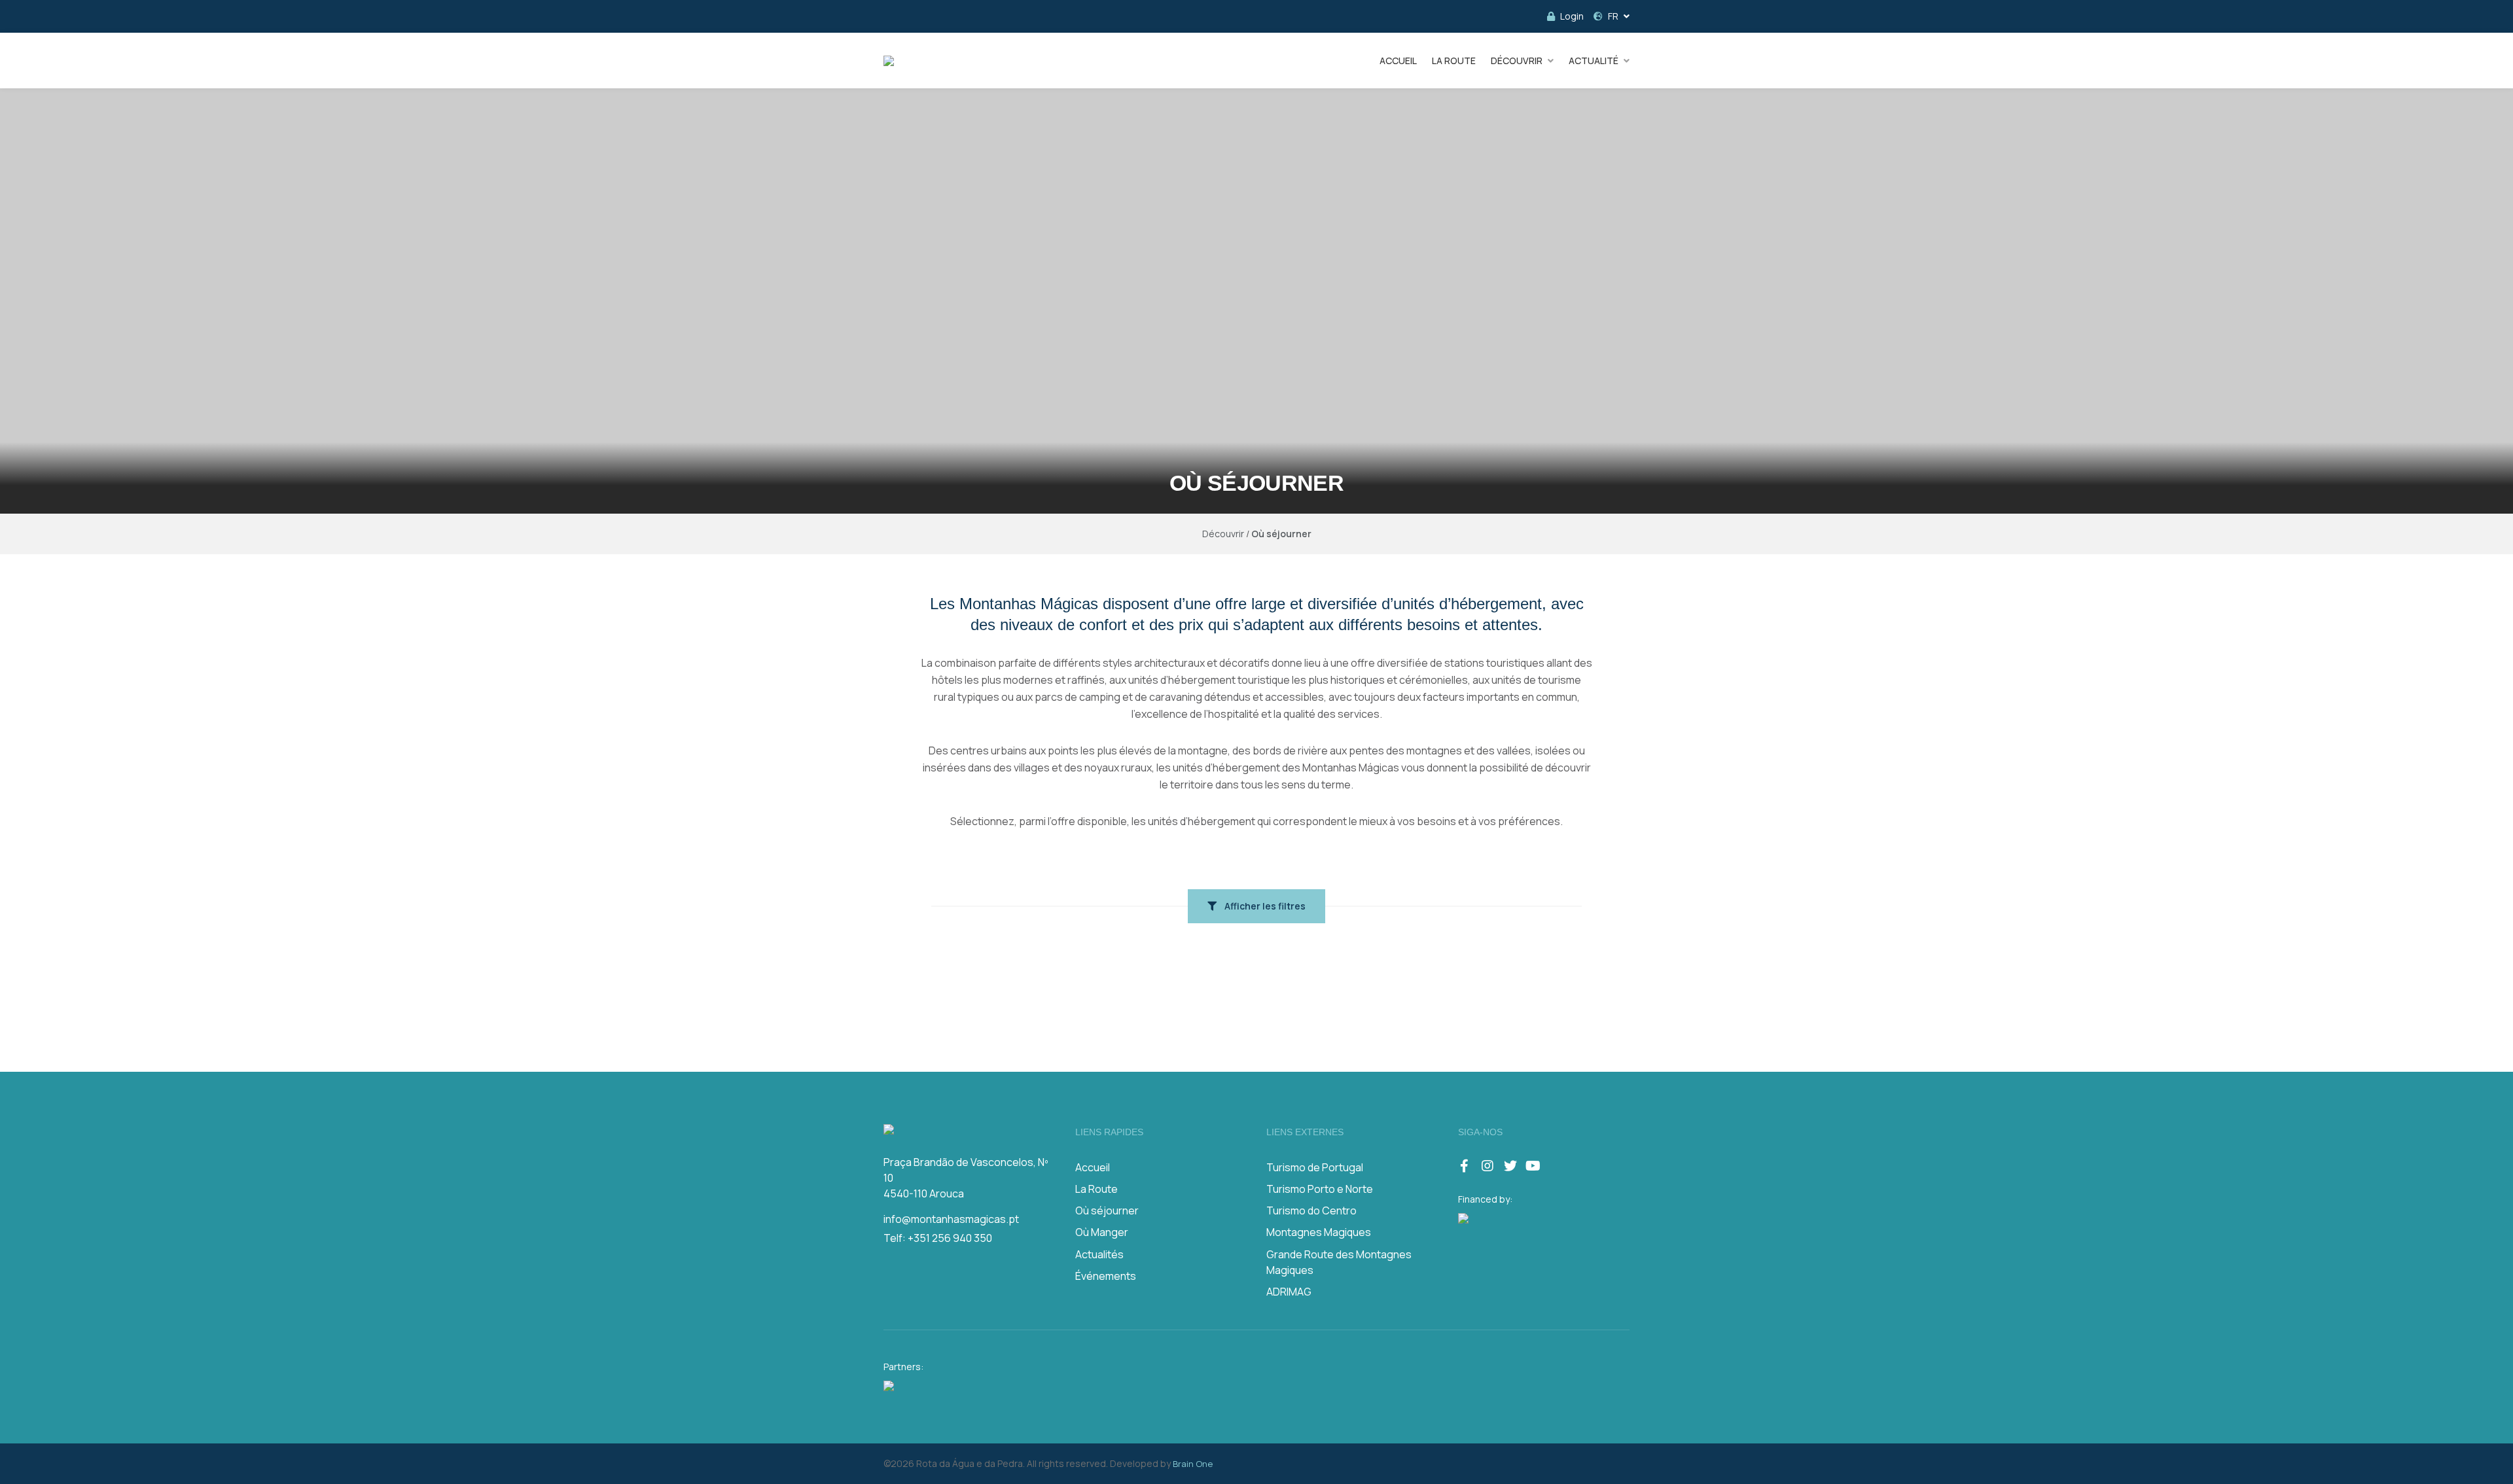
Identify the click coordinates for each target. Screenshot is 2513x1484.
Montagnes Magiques (1319, 1232)
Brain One (1193, 1464)
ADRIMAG (1289, 1292)
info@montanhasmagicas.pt (951, 1219)
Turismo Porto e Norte (1320, 1189)
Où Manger (1102, 1232)
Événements (1106, 1276)
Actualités (1099, 1254)
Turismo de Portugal (1315, 1167)
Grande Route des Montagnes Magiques (1339, 1262)
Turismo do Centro (1311, 1210)
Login (1572, 16)
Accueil (1093, 1167)
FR (1613, 16)
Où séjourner (1107, 1210)
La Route (1096, 1189)
